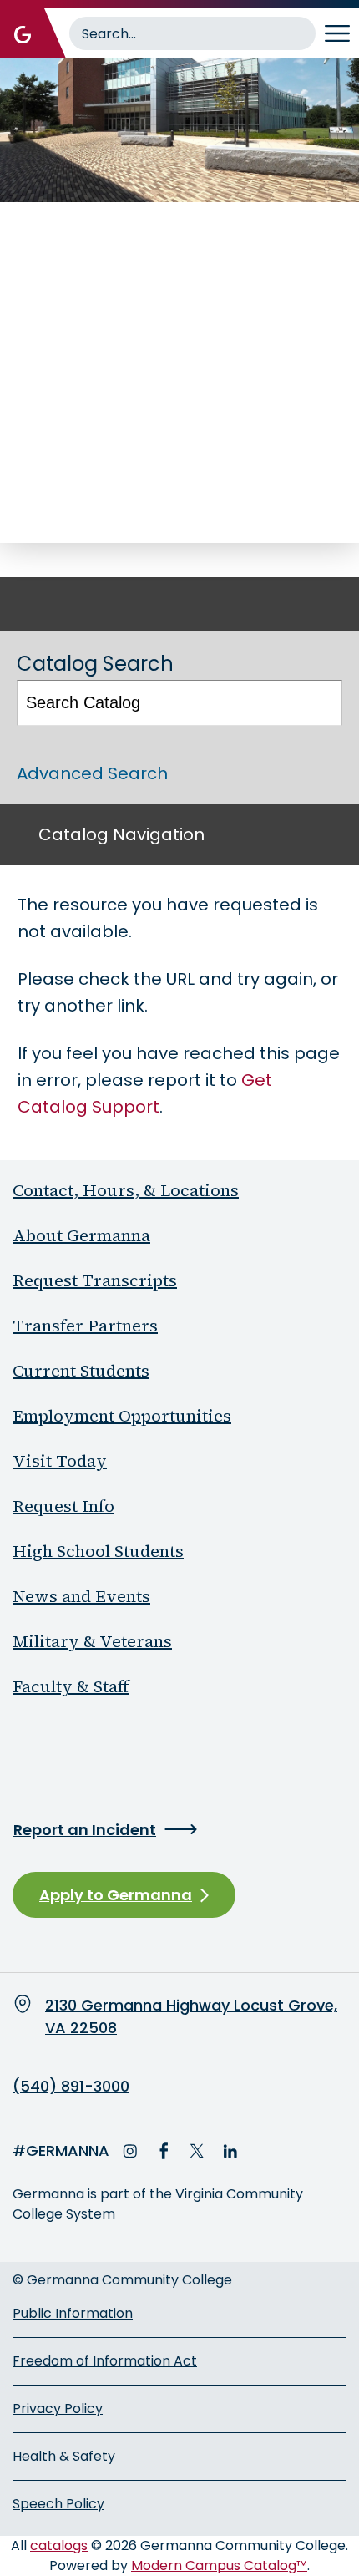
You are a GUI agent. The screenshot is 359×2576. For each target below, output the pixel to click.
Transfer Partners (85, 1326)
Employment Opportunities (122, 1416)
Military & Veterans (92, 1641)
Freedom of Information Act (105, 2361)
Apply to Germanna (116, 1895)
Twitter (197, 2151)
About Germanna (81, 1235)
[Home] (23, 33)
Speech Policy (58, 2504)
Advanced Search (92, 773)
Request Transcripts (95, 1280)
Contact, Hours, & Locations (126, 1190)
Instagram (130, 2151)
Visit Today (60, 1461)
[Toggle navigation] (337, 33)
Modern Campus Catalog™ (219, 2566)
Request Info (63, 1506)
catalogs (59, 2546)
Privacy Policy (58, 2409)
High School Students (98, 1551)
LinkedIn (230, 2151)
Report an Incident (85, 1830)
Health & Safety (64, 2456)
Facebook (164, 2151)
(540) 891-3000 (71, 2087)
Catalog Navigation (121, 834)
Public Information (73, 2313)
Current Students (81, 1371)
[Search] (321, 703)
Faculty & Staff (71, 1686)
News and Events (81, 1596)
